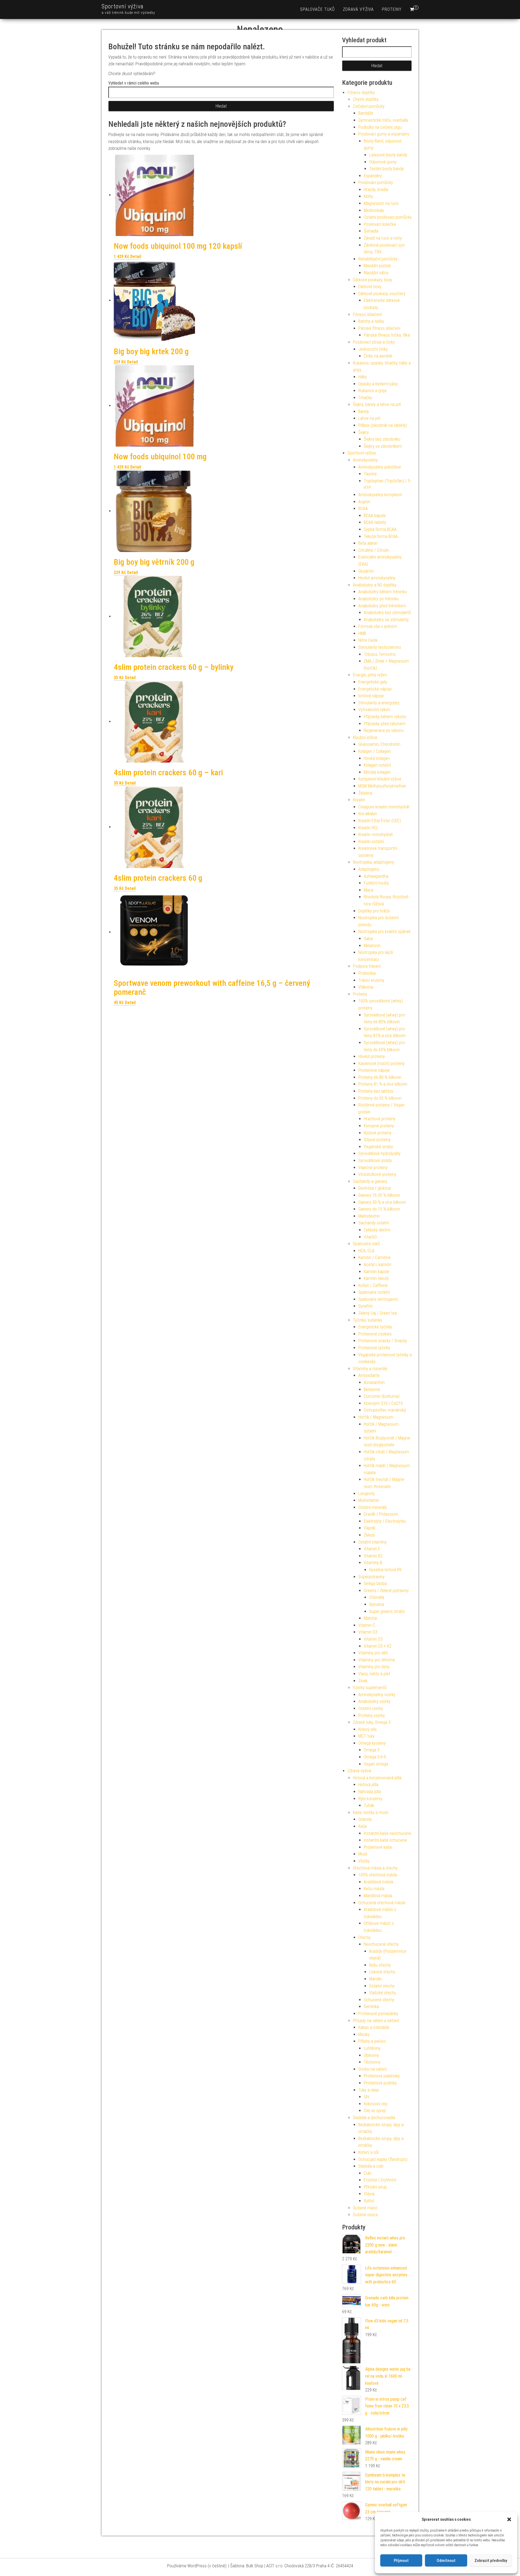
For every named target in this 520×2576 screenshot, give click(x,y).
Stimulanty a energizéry (379, 703)
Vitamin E (372, 1549)
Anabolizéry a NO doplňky (375, 585)
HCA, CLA (366, 1251)
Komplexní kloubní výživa (380, 779)
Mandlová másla (378, 1896)
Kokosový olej (376, 2104)
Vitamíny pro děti (373, 1653)
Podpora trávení (367, 966)
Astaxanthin (374, 1382)
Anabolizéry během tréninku (383, 592)
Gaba (368, 939)
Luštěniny (372, 2048)
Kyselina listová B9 (385, 1570)
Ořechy (364, 1937)
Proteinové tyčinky (374, 1348)
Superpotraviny (371, 1577)
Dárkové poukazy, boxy (373, 280)
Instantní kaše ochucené (385, 1840)
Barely (364, 411)
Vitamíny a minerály (370, 1369)
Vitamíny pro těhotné (377, 1660)
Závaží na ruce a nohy (383, 238)
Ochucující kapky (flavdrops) (383, 2159)
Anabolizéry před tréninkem (382, 606)
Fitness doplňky (361, 93)
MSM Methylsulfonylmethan (382, 786)
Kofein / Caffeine (373, 1285)
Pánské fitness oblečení (379, 328)
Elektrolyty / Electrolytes (385, 1521)
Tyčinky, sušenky (368, 1320)
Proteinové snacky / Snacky (383, 1341)
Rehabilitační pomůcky (378, 259)
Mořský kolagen (377, 772)
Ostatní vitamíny (372, 1542)
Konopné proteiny (379, 1126)
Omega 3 (372, 1750)
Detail (136, 256)
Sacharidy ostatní (374, 1223)
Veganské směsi (378, 1147)
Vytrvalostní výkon (374, 710)
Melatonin (372, 946)
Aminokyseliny (365, 460)
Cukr (368, 2173)
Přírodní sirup (375, 2187)
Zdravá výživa (358, 9)
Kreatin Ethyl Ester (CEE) (380, 821)
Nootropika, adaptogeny (373, 862)
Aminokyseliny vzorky (377, 1695)
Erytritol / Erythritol (380, 2180)
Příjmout (401, 2561)
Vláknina (366, 987)
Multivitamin (369, 1500)
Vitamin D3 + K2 (378, 1646)
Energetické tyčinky (375, 1327)
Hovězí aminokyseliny (377, 578)
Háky (363, 377)
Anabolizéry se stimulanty (386, 620)
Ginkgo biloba (375, 1584)
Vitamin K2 (373, 1556)
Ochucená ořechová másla (382, 1903)
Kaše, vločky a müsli (370, 1812)
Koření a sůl (368, 2152)
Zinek (363, 1681)
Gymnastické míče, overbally (383, 120)
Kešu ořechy (380, 1965)
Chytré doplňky (366, 99)
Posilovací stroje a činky (374, 342)
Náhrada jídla (370, 1792)
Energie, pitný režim (370, 675)
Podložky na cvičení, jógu (380, 127)
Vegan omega (376, 1764)
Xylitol (369, 2201)
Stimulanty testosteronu (380, 647)
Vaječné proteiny (373, 1168)
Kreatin (359, 800)
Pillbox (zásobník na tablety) (383, 425)
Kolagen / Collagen (375, 751)
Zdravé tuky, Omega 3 (372, 1722)
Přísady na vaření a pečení (376, 2021)
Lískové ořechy (382, 1972)
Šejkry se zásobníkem (383, 446)
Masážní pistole (377, 266)
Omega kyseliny (372, 1743)
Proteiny (392, 9)
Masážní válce (376, 273)
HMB (362, 633)
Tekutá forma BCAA (381, 536)
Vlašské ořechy (383, 1993)
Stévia (369, 2194)
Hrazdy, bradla (376, 190)
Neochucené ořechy (381, 1944)
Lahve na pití (369, 418)
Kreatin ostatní (371, 842)
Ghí (366, 2097)
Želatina (365, 793)
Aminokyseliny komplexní (380, 495)
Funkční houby (376, 883)
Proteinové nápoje (374, 1070)
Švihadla (371, 231)
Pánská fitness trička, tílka (387, 335)
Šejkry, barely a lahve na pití (377, 404)
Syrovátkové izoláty (375, 1161)
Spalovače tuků (317, 9)
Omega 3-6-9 (375, 1757)
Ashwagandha (376, 876)
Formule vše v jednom (378, 626)
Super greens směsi (387, 1611)
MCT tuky (366, 1736)
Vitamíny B (373, 1563)
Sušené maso (365, 2208)
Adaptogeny (369, 869)
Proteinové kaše (378, 1847)
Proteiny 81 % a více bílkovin (383, 1084)
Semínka (371, 2007)
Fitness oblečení (367, 314)
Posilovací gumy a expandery (384, 134)
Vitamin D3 (368, 1632)
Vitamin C (367, 1625)
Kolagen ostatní (377, 765)
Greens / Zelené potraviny (386, 1591)
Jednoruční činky (373, 349)
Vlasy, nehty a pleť (374, 1674)
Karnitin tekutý (376, 1278)
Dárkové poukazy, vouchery (382, 294)
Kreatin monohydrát (376, 835)
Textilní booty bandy (386, 169)
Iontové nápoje (371, 696)
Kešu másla (374, 1889)
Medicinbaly (374, 210)
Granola (365, 1819)
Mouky (364, 2034)
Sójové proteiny (377, 1140)
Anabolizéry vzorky (374, 1701)
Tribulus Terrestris (380, 654)
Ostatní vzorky (371, 1708)
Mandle (375, 1979)
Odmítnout (446, 2561)
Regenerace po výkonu (384, 730)
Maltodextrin (369, 1216)
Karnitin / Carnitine (374, 1258)
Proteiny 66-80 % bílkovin (380, 1077)
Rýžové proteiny (378, 1133)
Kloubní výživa (365, 737)
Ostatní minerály (373, 1507)
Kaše (363, 1826)
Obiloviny (371, 2055)
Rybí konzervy (370, 1799)
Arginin (364, 502)
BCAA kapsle (375, 516)
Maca (368, 890)
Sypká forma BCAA (380, 529)
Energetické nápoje (375, 689)
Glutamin (366, 571)
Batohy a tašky (371, 321)
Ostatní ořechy (382, 1986)
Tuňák (369, 1805)
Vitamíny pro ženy (374, 1667)
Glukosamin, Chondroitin (379, 744)
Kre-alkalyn (368, 814)
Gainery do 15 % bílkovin (379, 1209)
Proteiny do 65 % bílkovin (380, 1098)
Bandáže (366, 113)
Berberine (372, 1389)
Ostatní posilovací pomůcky (388, 217)
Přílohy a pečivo (372, 2041)
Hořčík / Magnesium (376, 1417)
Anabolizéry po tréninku (379, 599)
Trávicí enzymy (371, 980)
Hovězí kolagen (377, 758)
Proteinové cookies (375, 1334)
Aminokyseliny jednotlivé (380, 467)
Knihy (368, 196)
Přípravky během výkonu (385, 717)
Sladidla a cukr (371, 2166)
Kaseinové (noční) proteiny (381, 1063)
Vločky (364, 1861)
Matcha (370, 1618)
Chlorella (377, 1597)
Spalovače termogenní (378, 1299)
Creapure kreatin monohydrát (384, 807)
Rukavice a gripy (373, 391)
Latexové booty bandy (388, 155)
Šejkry (364, 432)
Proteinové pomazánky (378, 2014)
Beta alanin (368, 543)
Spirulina (377, 1604)
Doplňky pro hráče (374, 911)
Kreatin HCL (368, 828)
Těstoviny (372, 2062)
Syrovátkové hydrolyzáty (379, 1153)
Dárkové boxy (370, 287)
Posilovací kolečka (380, 224)
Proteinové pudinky (380, 2083)
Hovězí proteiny (372, 1056)
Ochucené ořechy (379, 2000)
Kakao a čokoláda (374, 2027)
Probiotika (367, 973)
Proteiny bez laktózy (376, 1091)
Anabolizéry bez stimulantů (387, 613)
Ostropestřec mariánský (385, 1410)
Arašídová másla (378, 1882)
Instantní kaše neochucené (387, 1833)
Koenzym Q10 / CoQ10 (383, 1403)
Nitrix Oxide (368, 640)
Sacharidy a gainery (370, 1181)
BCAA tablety (375, 522)
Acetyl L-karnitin (378, 1265)
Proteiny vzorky (372, 1715)
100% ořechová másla (378, 1875)
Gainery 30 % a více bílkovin (382, 1202)
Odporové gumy (383, 162)
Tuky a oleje (369, 2090)
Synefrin (365, 1306)
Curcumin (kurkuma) (382, 1396)
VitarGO (370, 1237)
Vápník (370, 1528)
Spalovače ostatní (374, 1292)
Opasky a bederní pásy (378, 384)
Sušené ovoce (365, 2215)
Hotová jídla (368, 1785)
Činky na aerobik (378, 356)
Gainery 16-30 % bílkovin (379, 1195)
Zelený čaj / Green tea (378, 1313)
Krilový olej (367, 1729)
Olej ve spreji (375, 2111)
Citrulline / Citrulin (374, 550)
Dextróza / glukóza (375, 1188)
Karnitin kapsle (376, 1272)
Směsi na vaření (372, 2069)
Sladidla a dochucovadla (374, 2118)
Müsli (363, 1854)
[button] (509, 2519)
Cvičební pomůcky (369, 106)
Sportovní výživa (123, 6)
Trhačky (365, 398)
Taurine (370, 474)
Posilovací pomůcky (376, 183)
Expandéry (373, 176)
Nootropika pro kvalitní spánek (384, 932)
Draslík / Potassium (381, 1514)
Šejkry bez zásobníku (382, 439)
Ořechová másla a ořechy (375, 1868)
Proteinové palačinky (382, 2076)
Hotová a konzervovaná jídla (377, 1778)
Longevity (367, 1494)
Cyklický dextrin (377, 1230)
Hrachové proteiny (380, 1119)
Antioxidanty (369, 1375)
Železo (369, 1535)
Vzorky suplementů (370, 1688)
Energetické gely (373, 682)
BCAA (363, 509)
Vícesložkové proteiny (377, 1174)
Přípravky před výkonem (385, 724)
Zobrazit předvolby (491, 2561)
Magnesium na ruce (381, 203)
